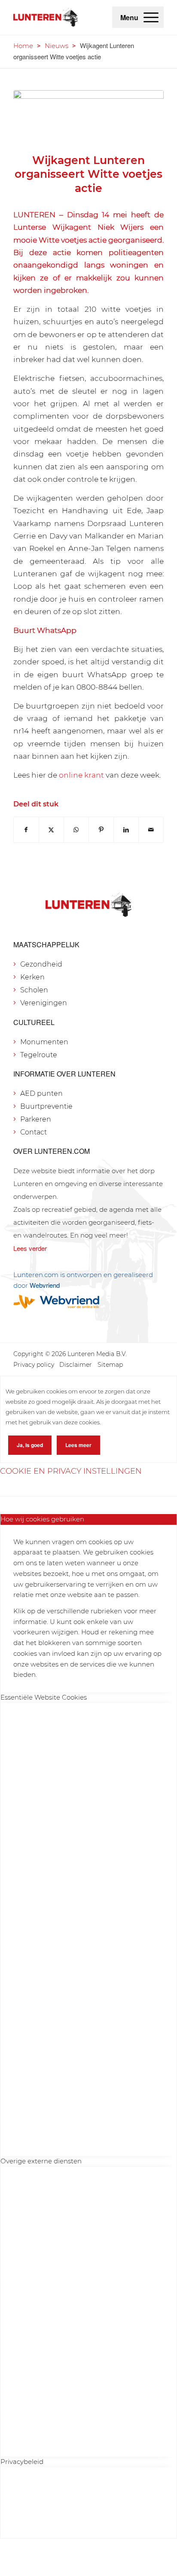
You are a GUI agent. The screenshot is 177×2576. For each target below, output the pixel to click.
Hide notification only (117, 2563)
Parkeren (36, 1119)
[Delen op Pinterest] (101, 830)
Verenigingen (44, 1003)
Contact (34, 1132)
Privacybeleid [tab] (22, 2462)
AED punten (41, 1093)
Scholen (34, 990)
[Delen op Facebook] (26, 830)
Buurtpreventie (46, 1106)
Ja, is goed (30, 1445)
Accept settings (53, 2563)
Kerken (32, 977)
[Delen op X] (51, 830)
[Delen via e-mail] (151, 830)
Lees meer (78, 1445)
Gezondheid (41, 964)
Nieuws (56, 46)
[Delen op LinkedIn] (126, 830)
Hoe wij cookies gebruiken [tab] (42, 1519)
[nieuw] (88, 116)
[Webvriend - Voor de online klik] (88, 1302)
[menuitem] (151, 17)
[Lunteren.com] (46, 17)
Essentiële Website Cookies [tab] (44, 1697)
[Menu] (151, 17)
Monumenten (44, 1042)
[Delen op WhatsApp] (76, 830)
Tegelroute (39, 1055)
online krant (81, 775)
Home (23, 46)
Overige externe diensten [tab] (41, 2161)
